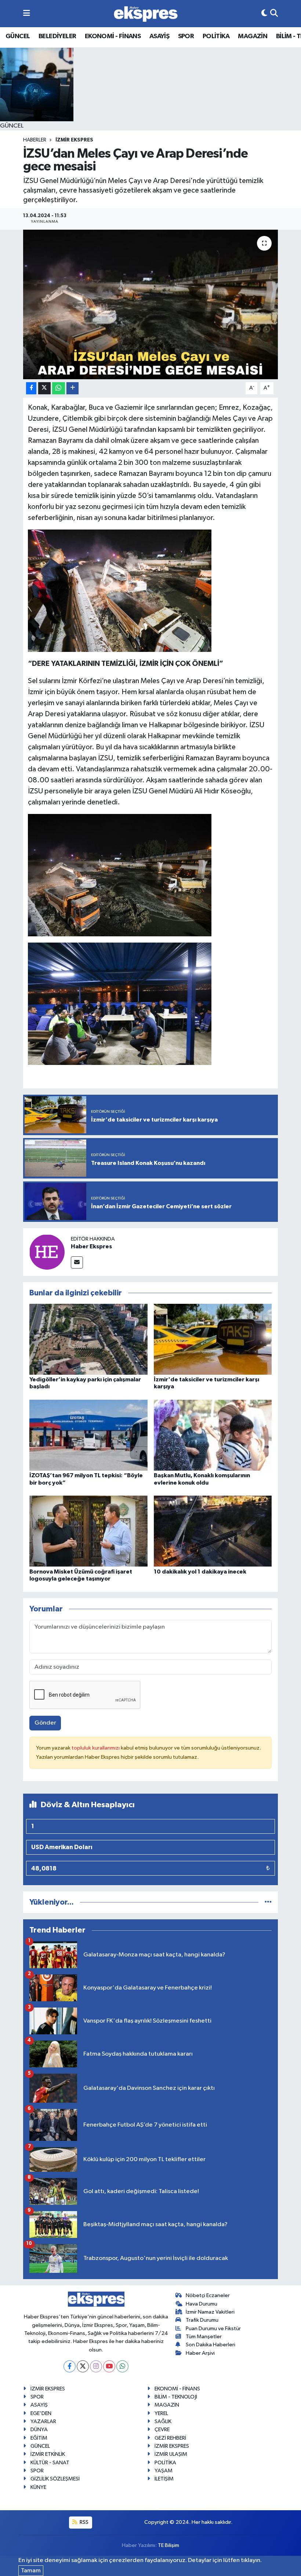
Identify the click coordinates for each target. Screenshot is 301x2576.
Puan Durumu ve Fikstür (213, 2329)
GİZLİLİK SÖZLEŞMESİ (55, 2479)
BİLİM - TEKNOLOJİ (176, 2397)
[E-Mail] (77, 1262)
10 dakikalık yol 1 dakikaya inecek (200, 1572)
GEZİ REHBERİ (170, 2438)
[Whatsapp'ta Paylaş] (59, 388)
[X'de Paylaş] (44, 388)
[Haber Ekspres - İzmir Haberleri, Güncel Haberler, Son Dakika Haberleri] (146, 14)
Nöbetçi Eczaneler (208, 2295)
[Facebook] (70, 2366)
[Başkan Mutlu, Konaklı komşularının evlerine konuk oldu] (213, 1435)
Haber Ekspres (91, 1246)
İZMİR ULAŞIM (171, 2454)
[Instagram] (96, 2366)
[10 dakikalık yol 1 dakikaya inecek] (213, 1531)
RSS (84, 2522)
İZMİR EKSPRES (74, 140)
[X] (83, 2366)
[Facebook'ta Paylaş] (31, 388)
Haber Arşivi (200, 2353)
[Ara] (274, 13)
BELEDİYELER (57, 36)
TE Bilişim (168, 2545)
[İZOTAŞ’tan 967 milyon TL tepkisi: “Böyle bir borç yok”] (88, 1435)
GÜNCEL (18, 36)
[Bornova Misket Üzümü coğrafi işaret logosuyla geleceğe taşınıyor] (88, 1531)
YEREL (161, 2413)
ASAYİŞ (159, 36)
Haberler (35, 140)
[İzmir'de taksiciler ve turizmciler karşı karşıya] (213, 1339)
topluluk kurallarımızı (96, 1748)
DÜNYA (39, 2430)
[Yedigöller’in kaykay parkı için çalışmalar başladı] (88, 1339)
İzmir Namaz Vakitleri (210, 2312)
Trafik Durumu (202, 2320)
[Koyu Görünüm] (264, 13)
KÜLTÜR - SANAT (50, 2463)
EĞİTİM (39, 2438)
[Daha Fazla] (72, 388)
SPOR (186, 36)
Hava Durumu (202, 2304)
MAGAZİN (253, 36)
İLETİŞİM (164, 2479)
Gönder (45, 1723)
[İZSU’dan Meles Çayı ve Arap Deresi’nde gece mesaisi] (151, 304)
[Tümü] (268, 1902)
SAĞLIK (163, 2421)
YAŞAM (164, 2471)
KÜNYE (38, 2487)
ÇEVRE (162, 2430)
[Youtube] (109, 2366)
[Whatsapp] (122, 2366)
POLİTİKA (216, 36)
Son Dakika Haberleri (211, 2345)
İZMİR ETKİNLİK (48, 2454)
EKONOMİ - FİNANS (113, 36)
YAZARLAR (43, 2421)
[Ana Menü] (27, 13)
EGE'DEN (41, 2413)
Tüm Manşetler (204, 2337)
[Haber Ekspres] (47, 1252)
